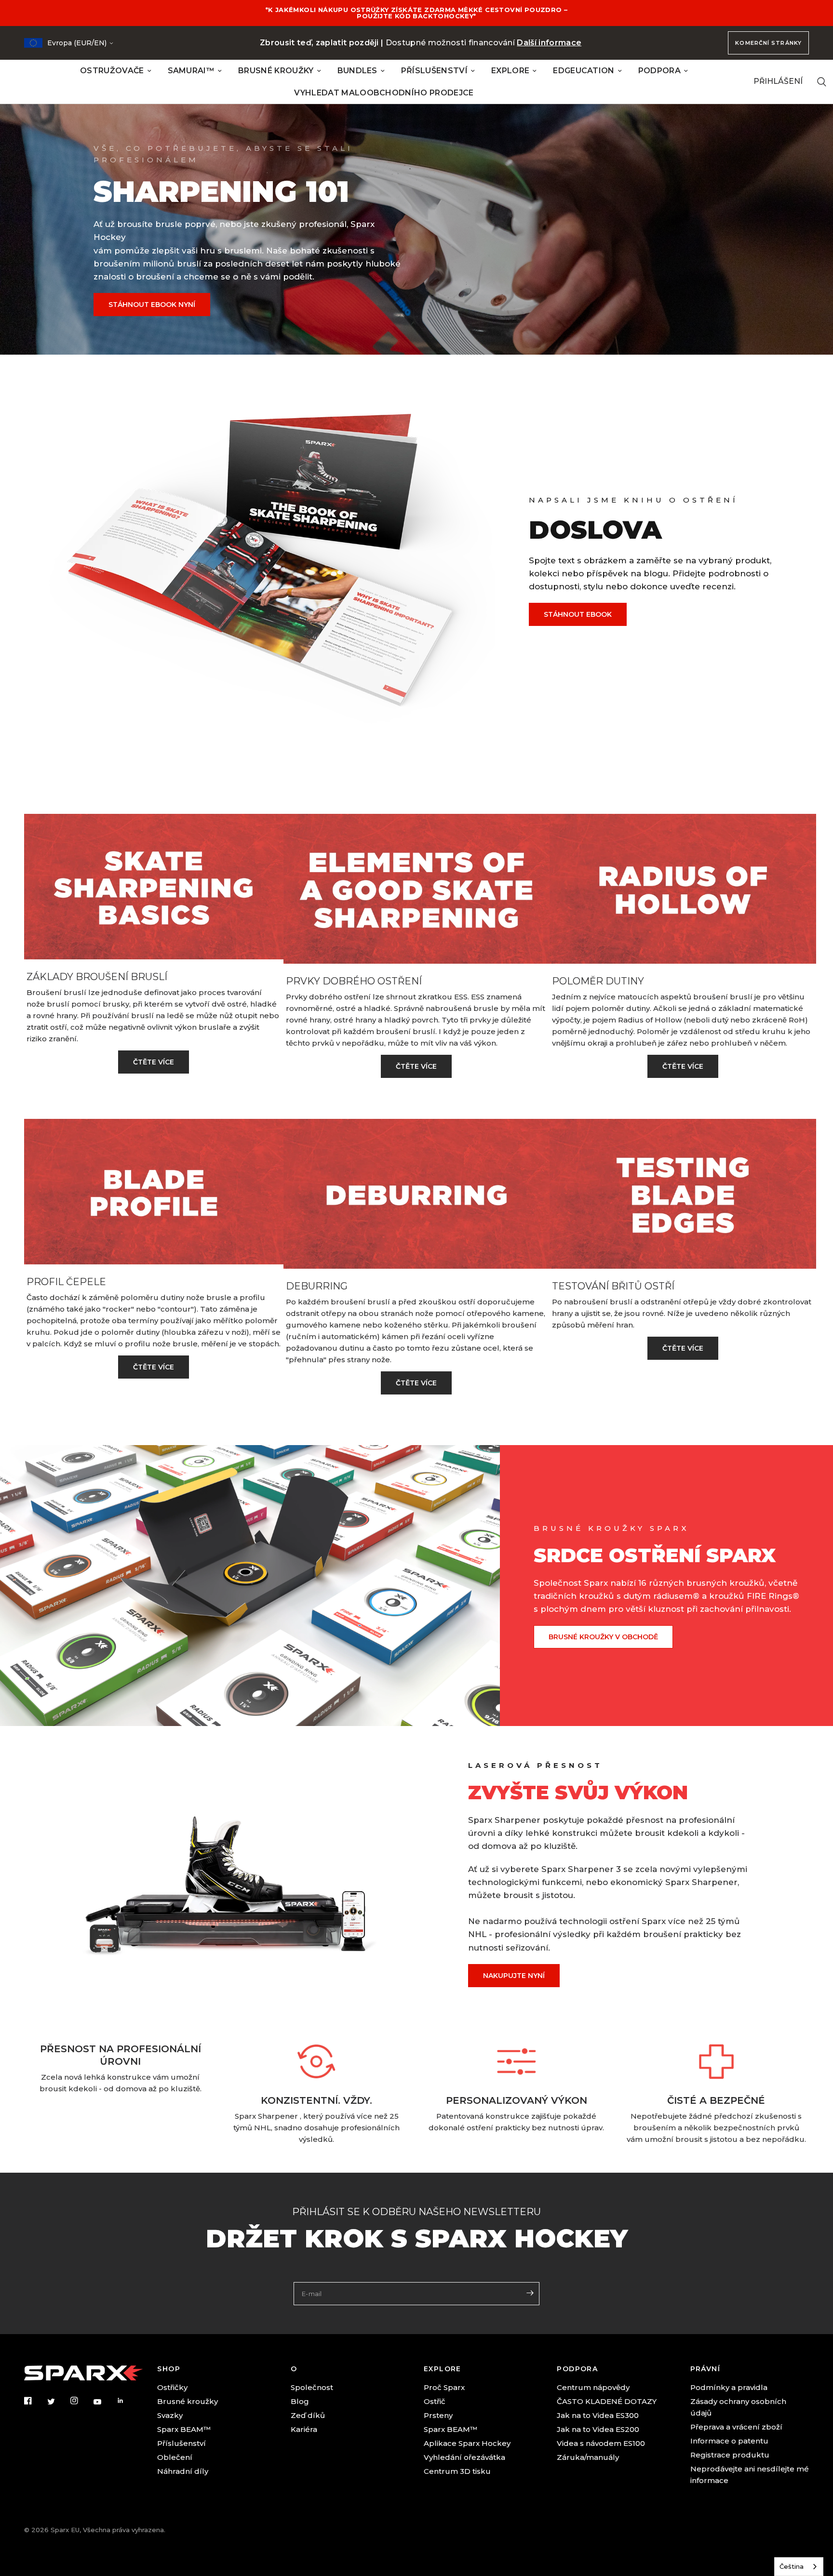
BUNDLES (357, 71)
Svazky (170, 2415)
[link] (154, 1062)
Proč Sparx (444, 2387)
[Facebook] (35, 2401)
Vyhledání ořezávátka (464, 2457)
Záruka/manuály (588, 2457)
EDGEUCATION (584, 71)
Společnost (312, 2387)
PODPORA (659, 71)
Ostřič (435, 2401)
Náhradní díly (183, 2471)
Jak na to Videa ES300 (598, 2415)
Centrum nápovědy (593, 2387)
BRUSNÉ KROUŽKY (276, 71)
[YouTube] (104, 2402)
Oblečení (175, 2457)
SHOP (169, 2369)
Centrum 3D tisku (457, 2471)
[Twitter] (58, 2402)
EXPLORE (510, 71)
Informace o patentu (729, 2441)
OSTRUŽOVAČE (112, 71)
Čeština (792, 2566)
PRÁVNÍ (705, 2369)
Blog (300, 2401)
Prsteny (438, 2415)
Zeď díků (308, 2415)
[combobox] (799, 2567)
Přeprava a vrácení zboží (736, 2427)
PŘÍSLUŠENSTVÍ (434, 71)
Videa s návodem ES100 (601, 2443)
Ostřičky (172, 2387)
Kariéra (304, 2429)
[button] (152, 305)
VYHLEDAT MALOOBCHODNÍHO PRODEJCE (384, 93)
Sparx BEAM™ (184, 2429)
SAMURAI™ (191, 71)
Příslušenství (181, 2443)
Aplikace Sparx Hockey (467, 2443)
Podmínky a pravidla (729, 2387)
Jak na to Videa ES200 (598, 2429)
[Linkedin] (127, 2401)
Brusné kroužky (188, 2401)
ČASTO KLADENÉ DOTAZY (607, 2401)
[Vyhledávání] (822, 82)
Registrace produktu (730, 2455)
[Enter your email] (530, 2293)
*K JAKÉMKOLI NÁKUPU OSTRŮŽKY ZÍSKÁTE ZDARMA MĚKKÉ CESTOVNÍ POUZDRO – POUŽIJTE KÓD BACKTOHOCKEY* (417, 13)
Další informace (549, 43)
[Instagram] (81, 2401)
